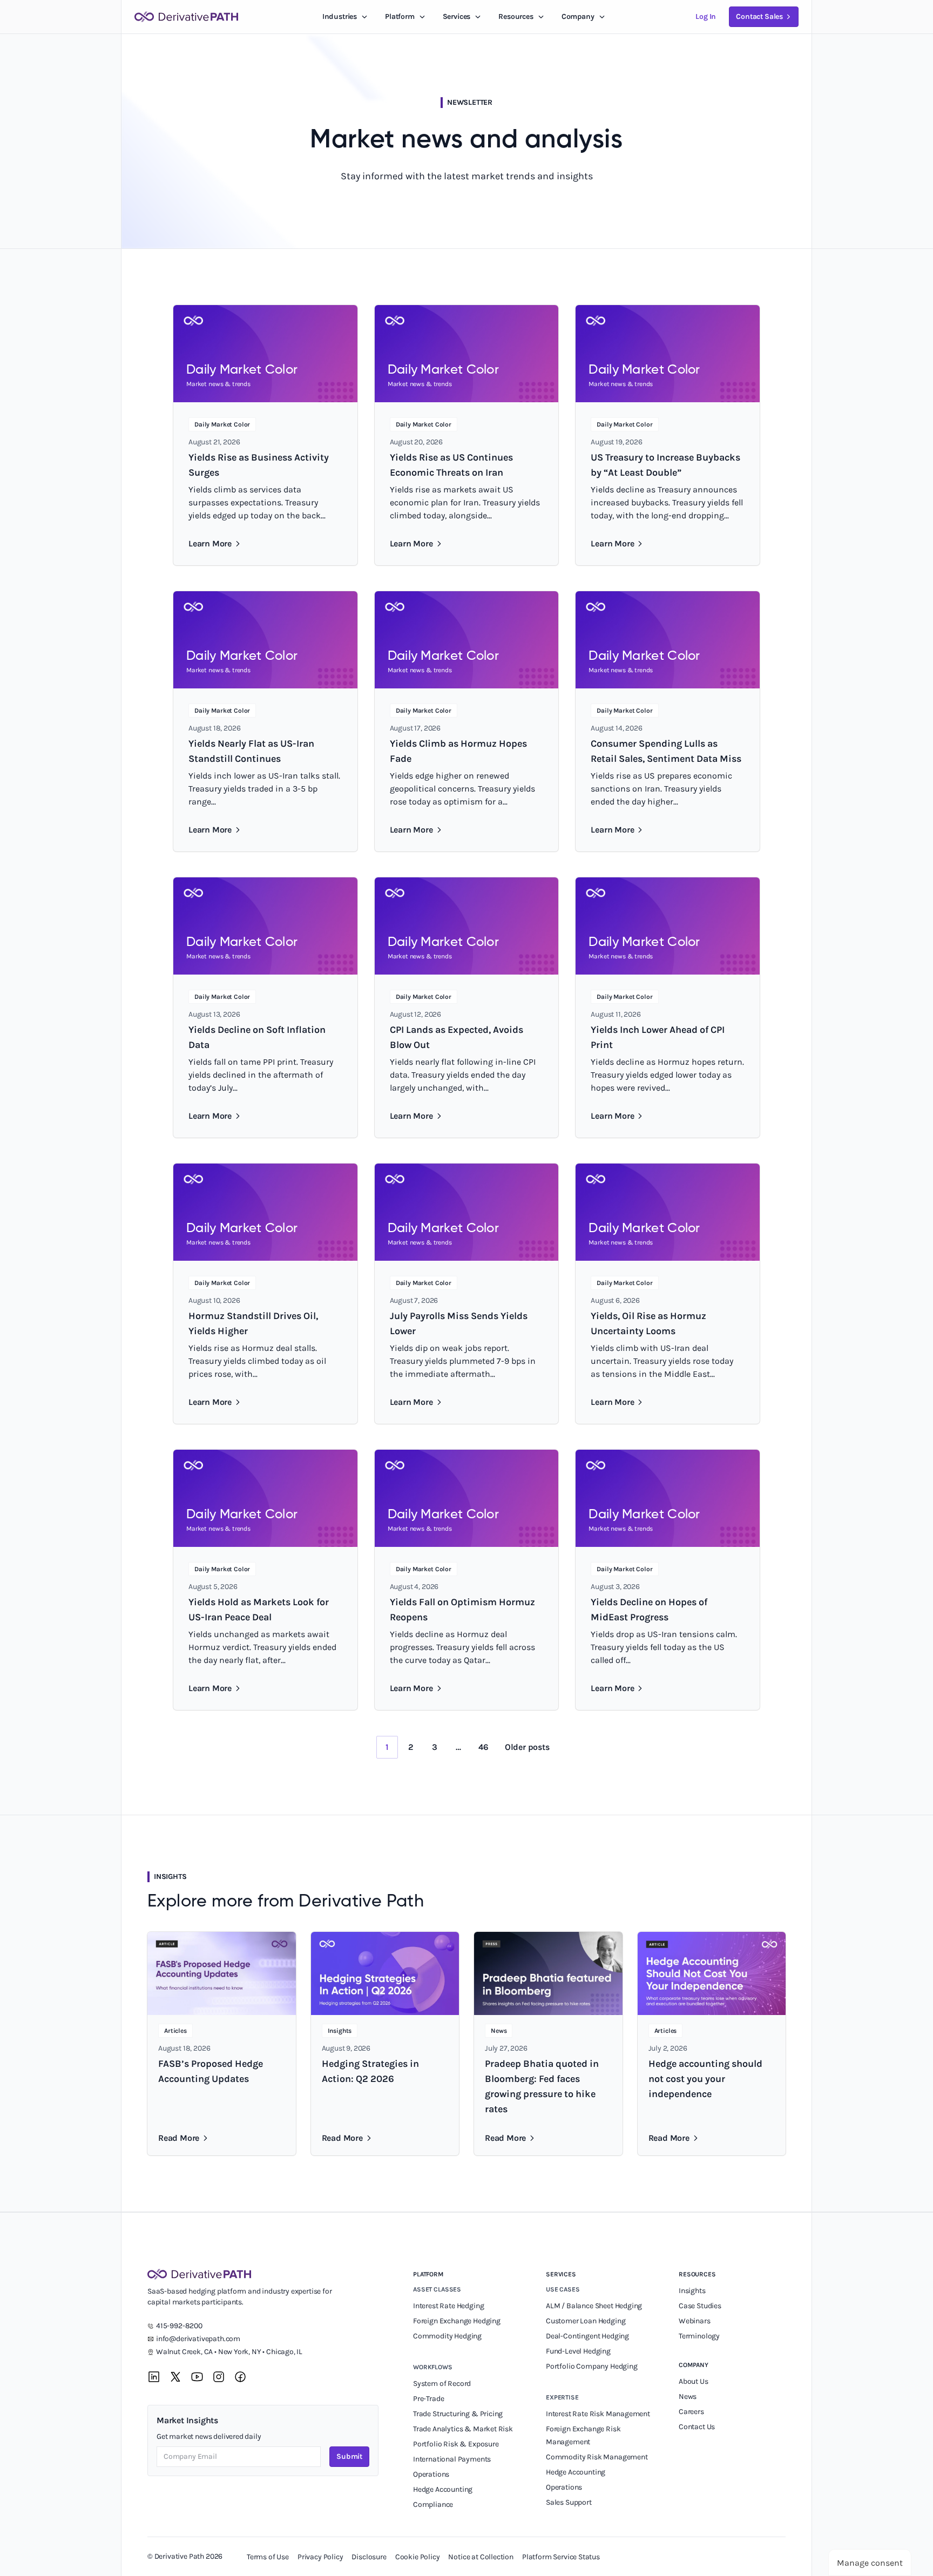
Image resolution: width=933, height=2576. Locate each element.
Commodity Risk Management (597, 2457)
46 (484, 1747)
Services (457, 16)
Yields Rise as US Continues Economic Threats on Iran (451, 465)
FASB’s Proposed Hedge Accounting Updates (211, 2071)
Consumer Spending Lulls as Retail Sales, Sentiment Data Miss (666, 751)
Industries (340, 16)
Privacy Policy (320, 2557)
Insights (692, 2291)
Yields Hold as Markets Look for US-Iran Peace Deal (259, 1610)
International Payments (452, 2459)
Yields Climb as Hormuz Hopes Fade (458, 751)
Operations (431, 2474)
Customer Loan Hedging (586, 2321)
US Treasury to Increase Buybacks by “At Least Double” (665, 465)
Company (694, 2365)
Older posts (527, 1747)
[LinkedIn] (154, 2377)
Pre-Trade (428, 2399)
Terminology (699, 2336)
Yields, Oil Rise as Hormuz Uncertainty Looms (648, 1323)
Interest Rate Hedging (449, 2306)
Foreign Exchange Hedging (458, 2321)
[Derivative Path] (186, 17)
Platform (400, 16)
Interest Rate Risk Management (598, 2414)
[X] (175, 2377)
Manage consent (870, 2563)
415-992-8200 (179, 2326)
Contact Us (697, 2427)
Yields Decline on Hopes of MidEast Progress (649, 1610)
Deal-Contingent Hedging (587, 2336)
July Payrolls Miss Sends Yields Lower (459, 1323)
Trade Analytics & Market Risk (463, 2429)
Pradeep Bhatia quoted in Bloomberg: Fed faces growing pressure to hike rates (542, 2086)
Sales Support (570, 2502)
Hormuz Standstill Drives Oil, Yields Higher (253, 1323)
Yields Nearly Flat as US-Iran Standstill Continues (251, 751)
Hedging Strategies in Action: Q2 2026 (370, 2071)
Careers (691, 2412)
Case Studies (700, 2306)
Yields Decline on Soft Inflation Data (257, 1037)
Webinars (695, 2321)
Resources (516, 16)
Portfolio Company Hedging (592, 2366)
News (688, 2396)
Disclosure (369, 2557)
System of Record (443, 2384)
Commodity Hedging (447, 2336)
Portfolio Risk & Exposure (456, 2444)
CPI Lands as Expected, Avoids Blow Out (457, 1037)
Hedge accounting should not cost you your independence (705, 2079)
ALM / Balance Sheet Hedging (594, 2306)
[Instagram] (219, 2377)
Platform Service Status (561, 2557)
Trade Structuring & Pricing (459, 2414)
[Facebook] (240, 2377)
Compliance (433, 2504)
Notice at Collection (481, 2557)
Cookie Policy (418, 2557)
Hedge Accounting (444, 2489)
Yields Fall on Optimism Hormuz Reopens (462, 1610)
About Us (694, 2381)
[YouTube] (197, 2377)
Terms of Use (268, 2557)
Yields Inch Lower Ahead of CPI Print (658, 1037)
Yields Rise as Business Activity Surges (259, 465)
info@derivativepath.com (198, 2339)
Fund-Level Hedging (579, 2351)
